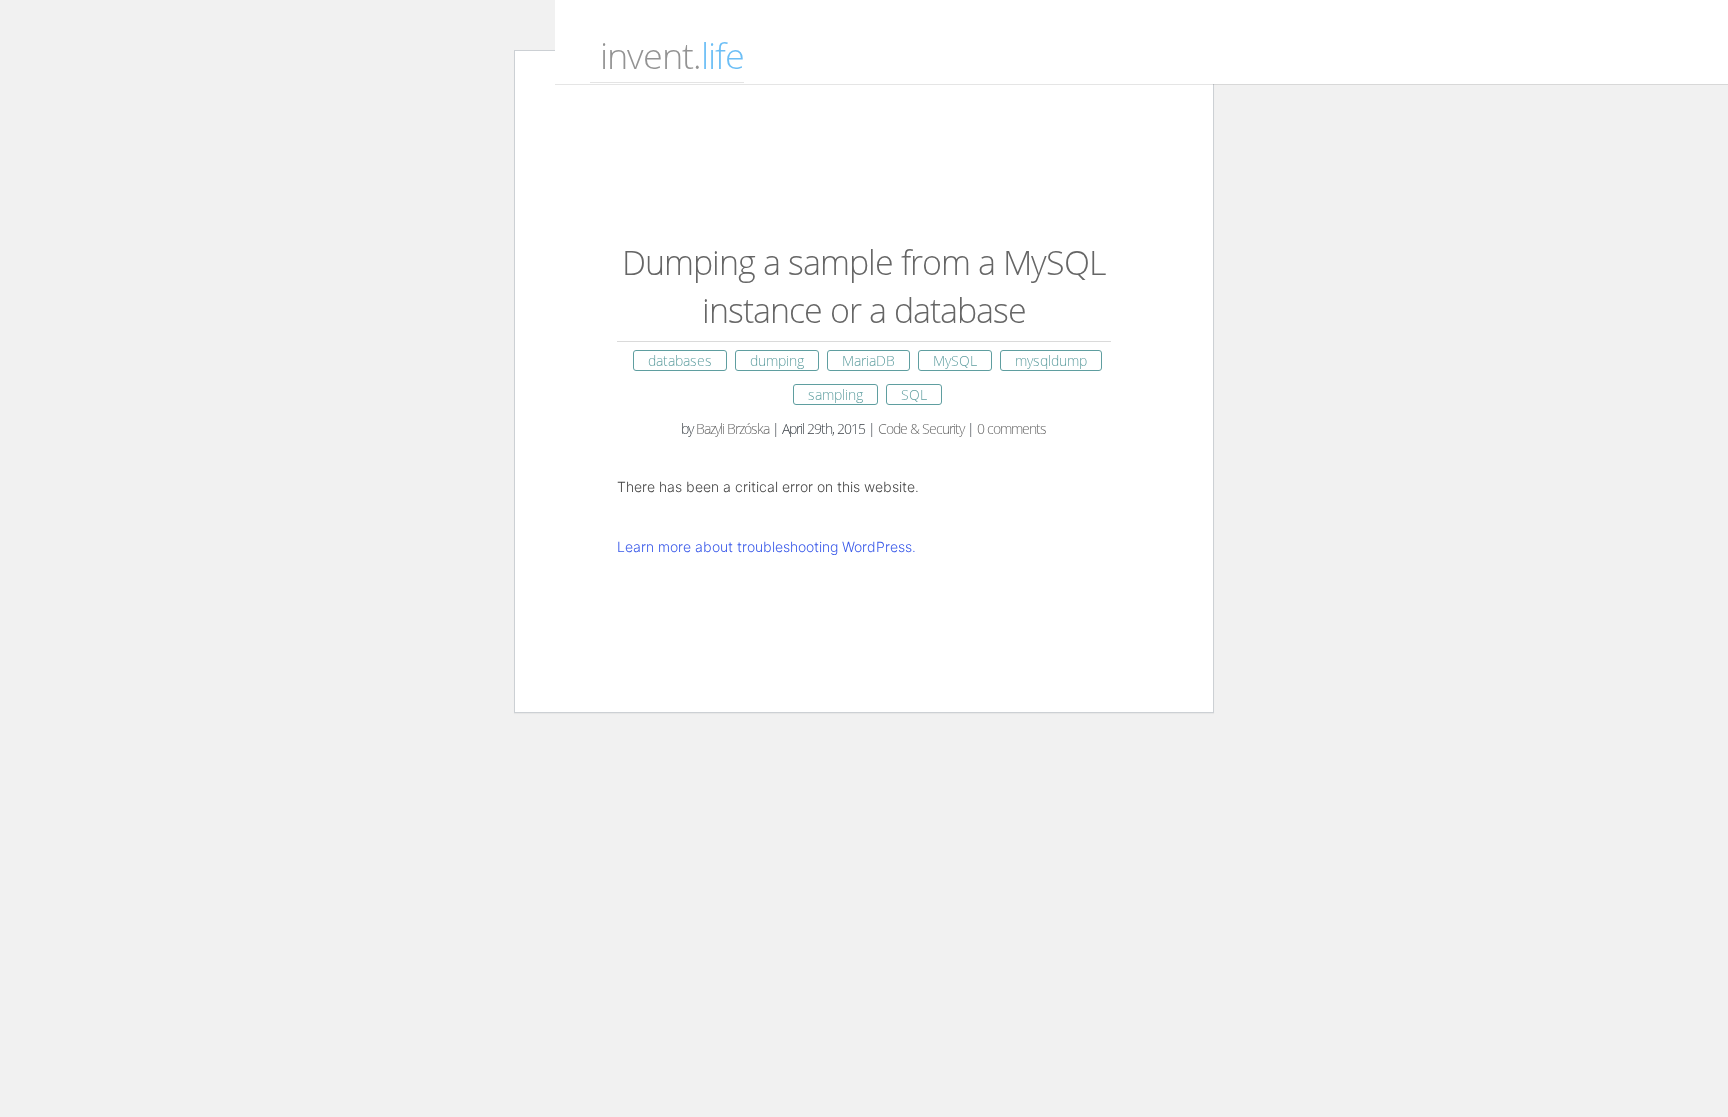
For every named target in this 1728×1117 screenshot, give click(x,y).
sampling (835, 394)
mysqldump (1051, 360)
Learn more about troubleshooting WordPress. (766, 546)
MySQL (955, 360)
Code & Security (921, 428)
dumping (777, 360)
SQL (914, 394)
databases (680, 360)
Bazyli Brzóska (732, 428)
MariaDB (868, 360)
